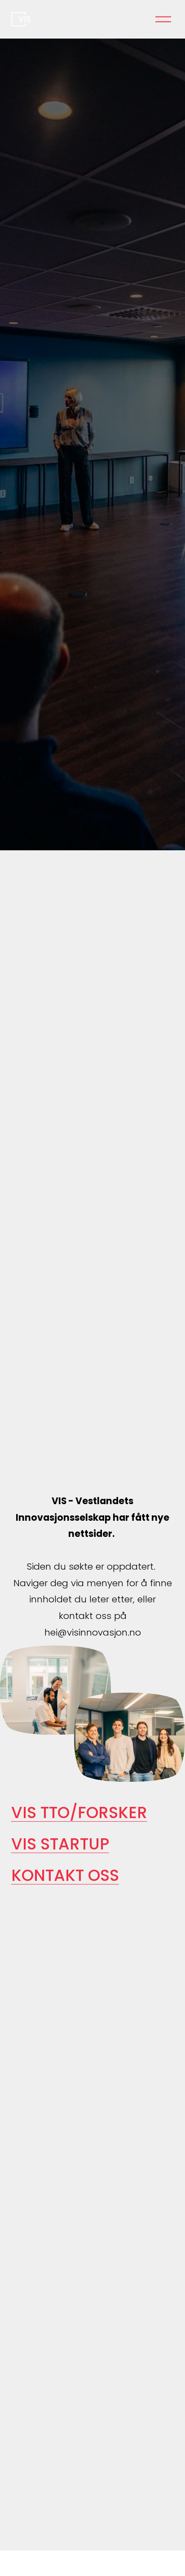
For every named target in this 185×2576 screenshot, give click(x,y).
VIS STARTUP (60, 1844)
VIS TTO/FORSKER (79, 1812)
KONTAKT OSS (65, 1875)
